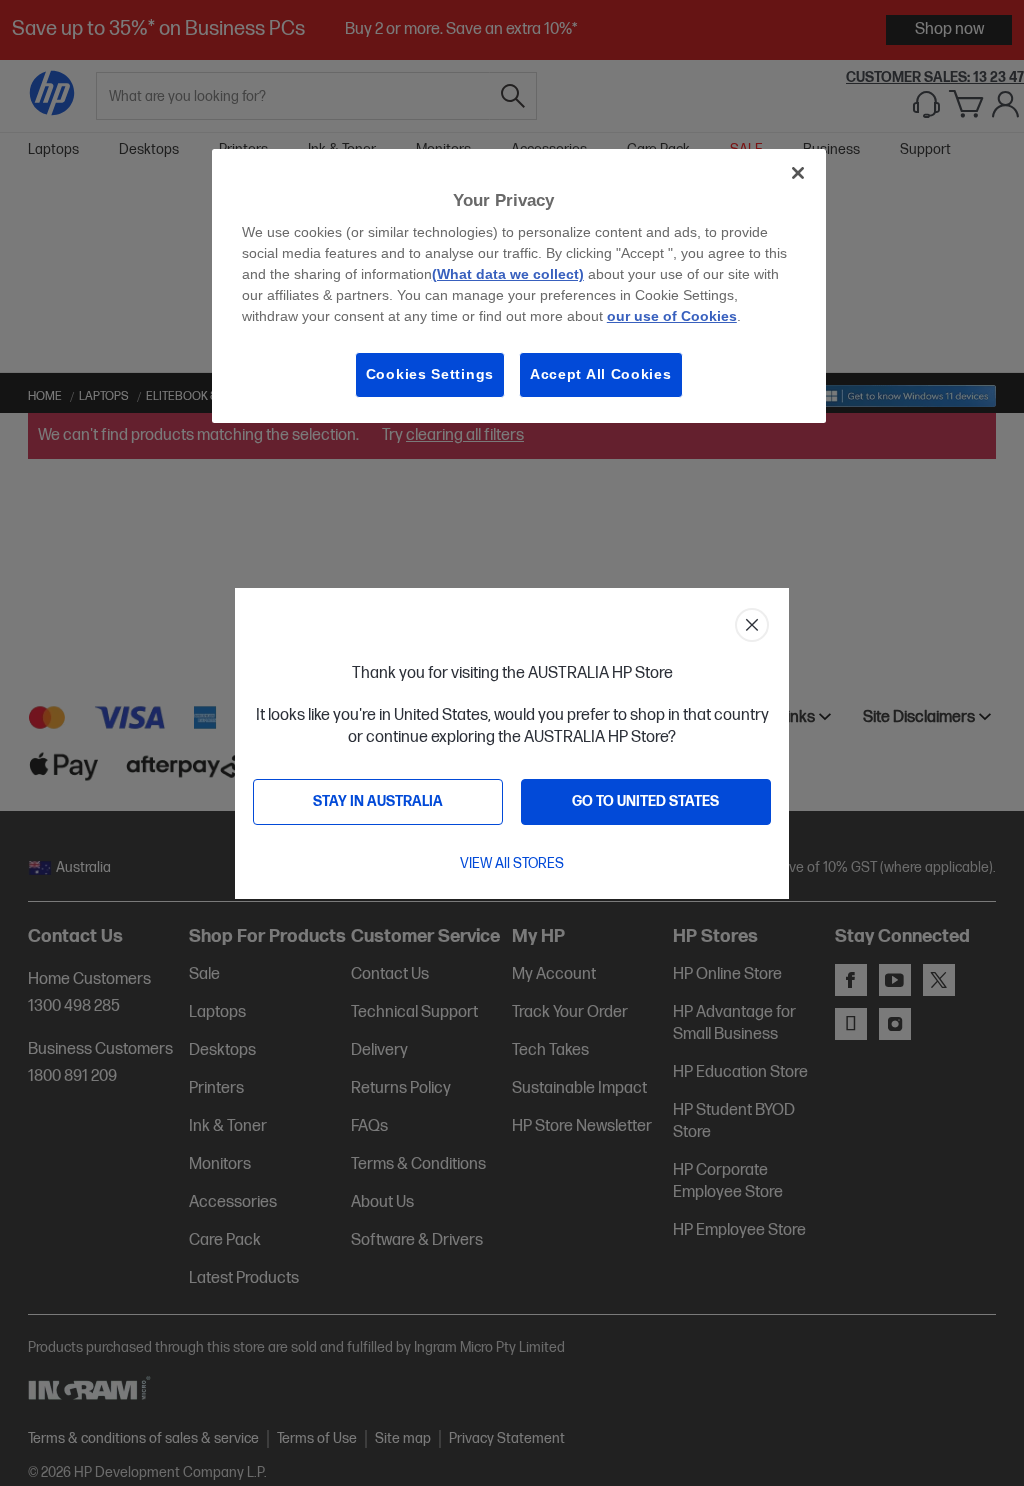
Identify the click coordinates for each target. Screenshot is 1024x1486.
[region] (519, 286)
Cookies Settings (430, 374)
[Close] (798, 173)
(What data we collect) (508, 274)
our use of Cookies (672, 316)
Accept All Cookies (601, 374)
